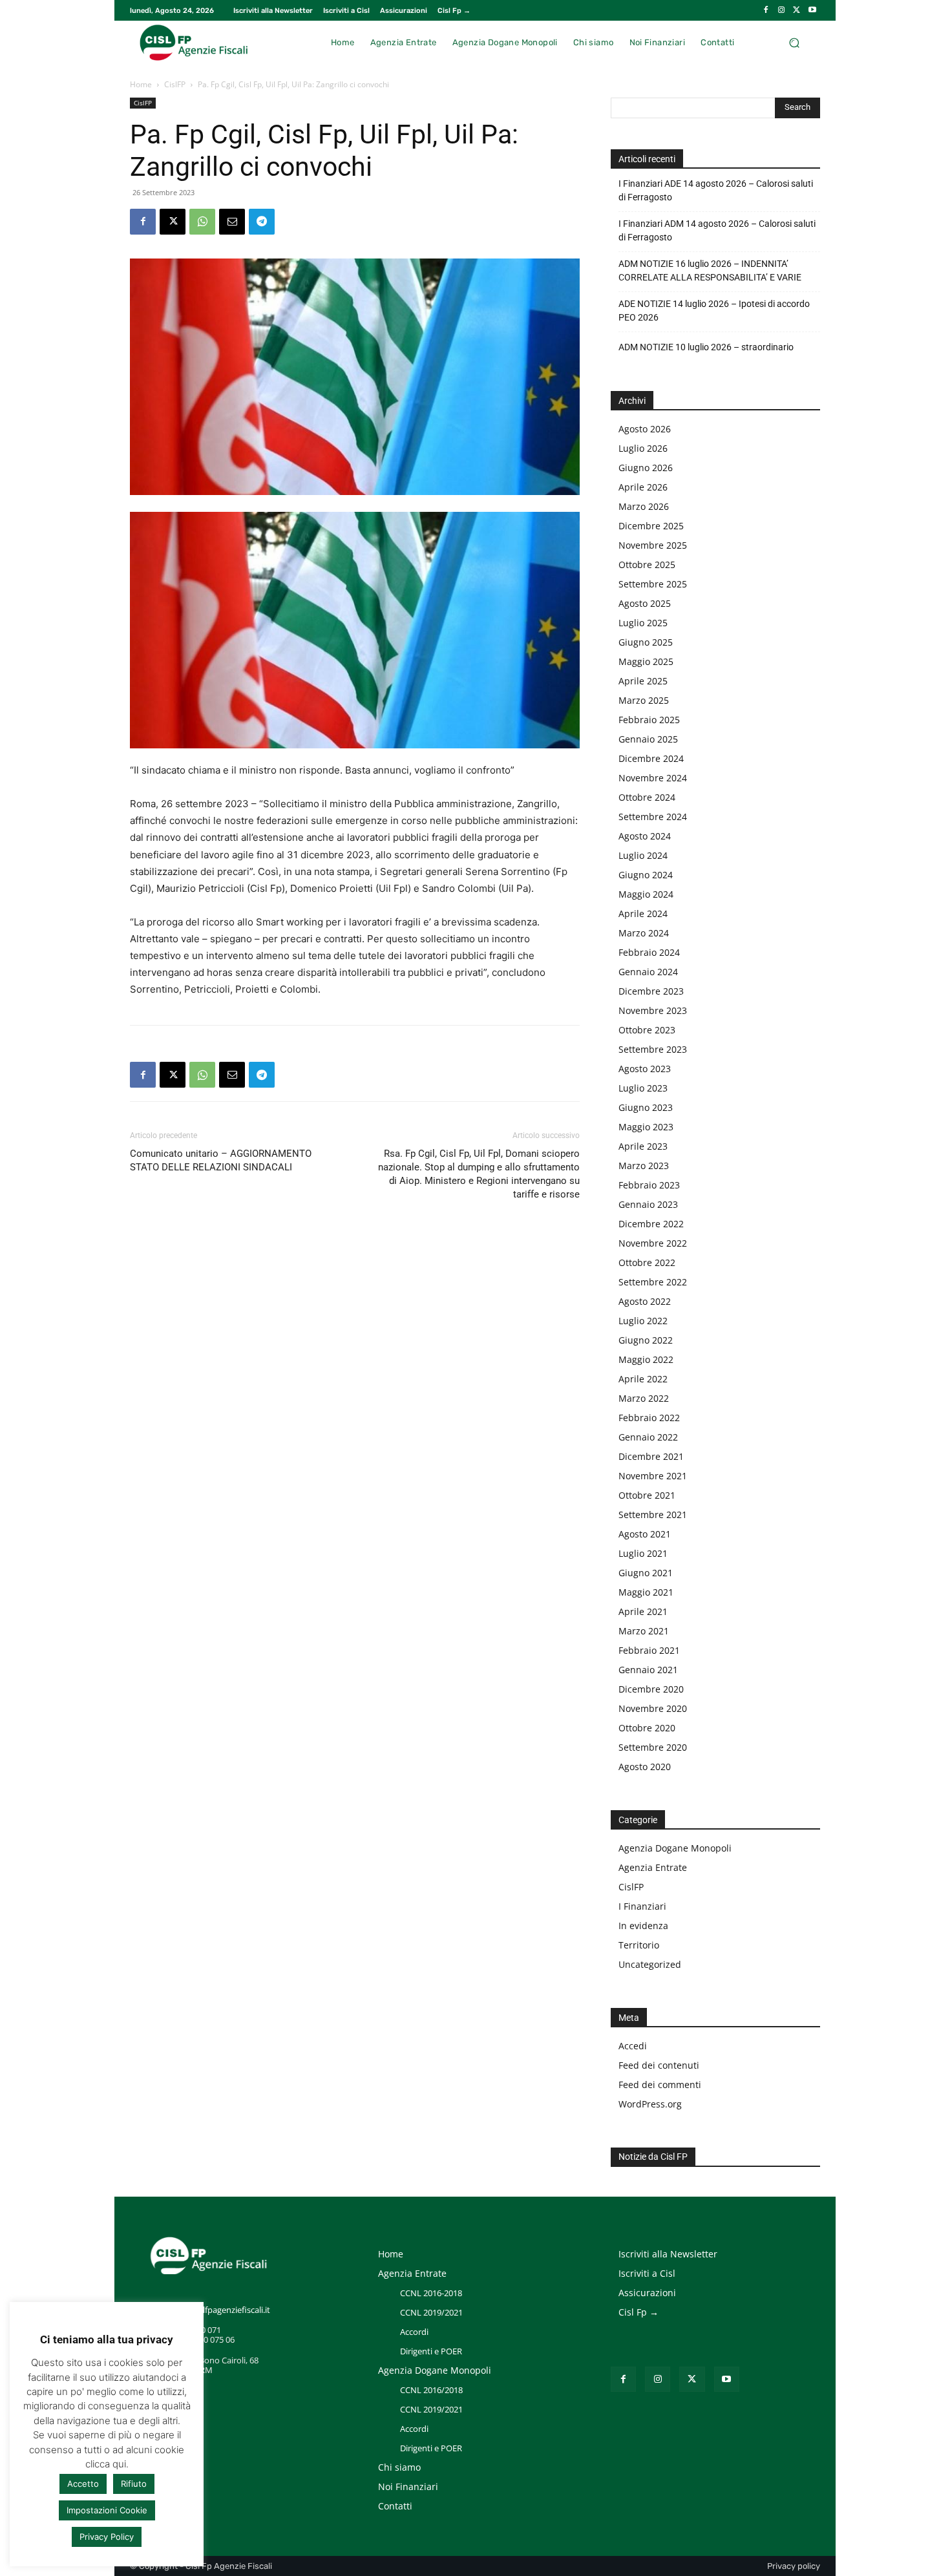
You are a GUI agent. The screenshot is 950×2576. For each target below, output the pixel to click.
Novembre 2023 (653, 1010)
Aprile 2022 (643, 1379)
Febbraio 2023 (649, 1185)
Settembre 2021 (653, 1515)
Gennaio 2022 (648, 1437)
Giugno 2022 (646, 1340)
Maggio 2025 (646, 661)
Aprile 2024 (643, 913)
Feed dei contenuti (659, 2065)
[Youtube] (812, 10)
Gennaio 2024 (648, 972)
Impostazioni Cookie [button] (107, 2510)
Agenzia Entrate (653, 1867)
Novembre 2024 (653, 778)
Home (141, 84)
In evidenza (643, 1926)
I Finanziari (642, 1906)
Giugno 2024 (646, 875)
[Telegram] (262, 222)
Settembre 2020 (653, 1747)
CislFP (175, 84)
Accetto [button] (83, 2484)
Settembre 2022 (653, 1282)
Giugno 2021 (646, 1573)
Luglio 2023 (643, 1088)
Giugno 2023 (646, 1107)
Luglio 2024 (643, 855)
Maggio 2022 (646, 1359)
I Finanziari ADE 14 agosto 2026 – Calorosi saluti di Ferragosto (716, 190)
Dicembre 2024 (651, 758)
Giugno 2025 (646, 642)
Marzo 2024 (644, 933)
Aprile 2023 (643, 1146)
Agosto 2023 (645, 1069)
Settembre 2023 (653, 1049)
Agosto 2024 (645, 836)
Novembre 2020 (653, 1708)
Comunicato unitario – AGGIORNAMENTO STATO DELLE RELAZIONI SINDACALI (221, 1160)
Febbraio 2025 (649, 720)
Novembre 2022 (653, 1243)
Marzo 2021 (644, 1631)
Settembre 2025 (653, 584)
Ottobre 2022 (647, 1262)
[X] (797, 10)
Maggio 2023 (646, 1127)
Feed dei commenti (660, 2085)
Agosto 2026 (645, 429)
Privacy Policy (107, 2537)
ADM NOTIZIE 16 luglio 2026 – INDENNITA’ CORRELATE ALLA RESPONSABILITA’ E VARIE (710, 270)
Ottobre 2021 (647, 1495)
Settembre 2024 (653, 817)
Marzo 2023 (644, 1166)
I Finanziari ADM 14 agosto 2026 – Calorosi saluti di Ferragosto (717, 230)
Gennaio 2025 (648, 739)
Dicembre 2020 (651, 1689)
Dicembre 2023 (651, 991)
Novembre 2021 (653, 1476)
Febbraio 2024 (649, 952)
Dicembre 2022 (651, 1224)
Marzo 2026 (644, 506)
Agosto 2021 (645, 1534)
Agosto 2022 (645, 1301)
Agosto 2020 (645, 1767)
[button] (794, 42)
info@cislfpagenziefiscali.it (220, 2310)
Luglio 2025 (643, 623)
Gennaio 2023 (648, 1204)
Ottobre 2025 (647, 565)
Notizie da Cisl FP (653, 2157)
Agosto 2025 (645, 603)
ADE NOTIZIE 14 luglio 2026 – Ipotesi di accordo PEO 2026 (714, 311)
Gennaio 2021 (648, 1670)
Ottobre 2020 (647, 1728)
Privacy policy (794, 2566)
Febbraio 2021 (649, 1650)
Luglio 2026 (643, 448)
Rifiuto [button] (134, 2484)
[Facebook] (766, 10)
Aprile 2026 (643, 487)
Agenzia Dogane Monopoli (675, 1848)
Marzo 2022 (644, 1398)
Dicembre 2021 (651, 1456)
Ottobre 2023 (647, 1030)
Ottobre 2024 (647, 797)
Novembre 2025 (653, 545)
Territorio (639, 1945)
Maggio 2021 (646, 1592)
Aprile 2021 (643, 1611)
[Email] (232, 222)
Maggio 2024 (646, 894)
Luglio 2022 (643, 1321)
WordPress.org (650, 2104)
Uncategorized (650, 1964)
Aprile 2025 (643, 681)
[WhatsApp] (202, 222)
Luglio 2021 (643, 1553)
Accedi (633, 2046)
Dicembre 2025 (651, 526)
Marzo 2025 (644, 700)
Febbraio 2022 (649, 1418)
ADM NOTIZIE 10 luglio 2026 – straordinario (706, 347)
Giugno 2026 (646, 468)
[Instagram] (781, 10)
